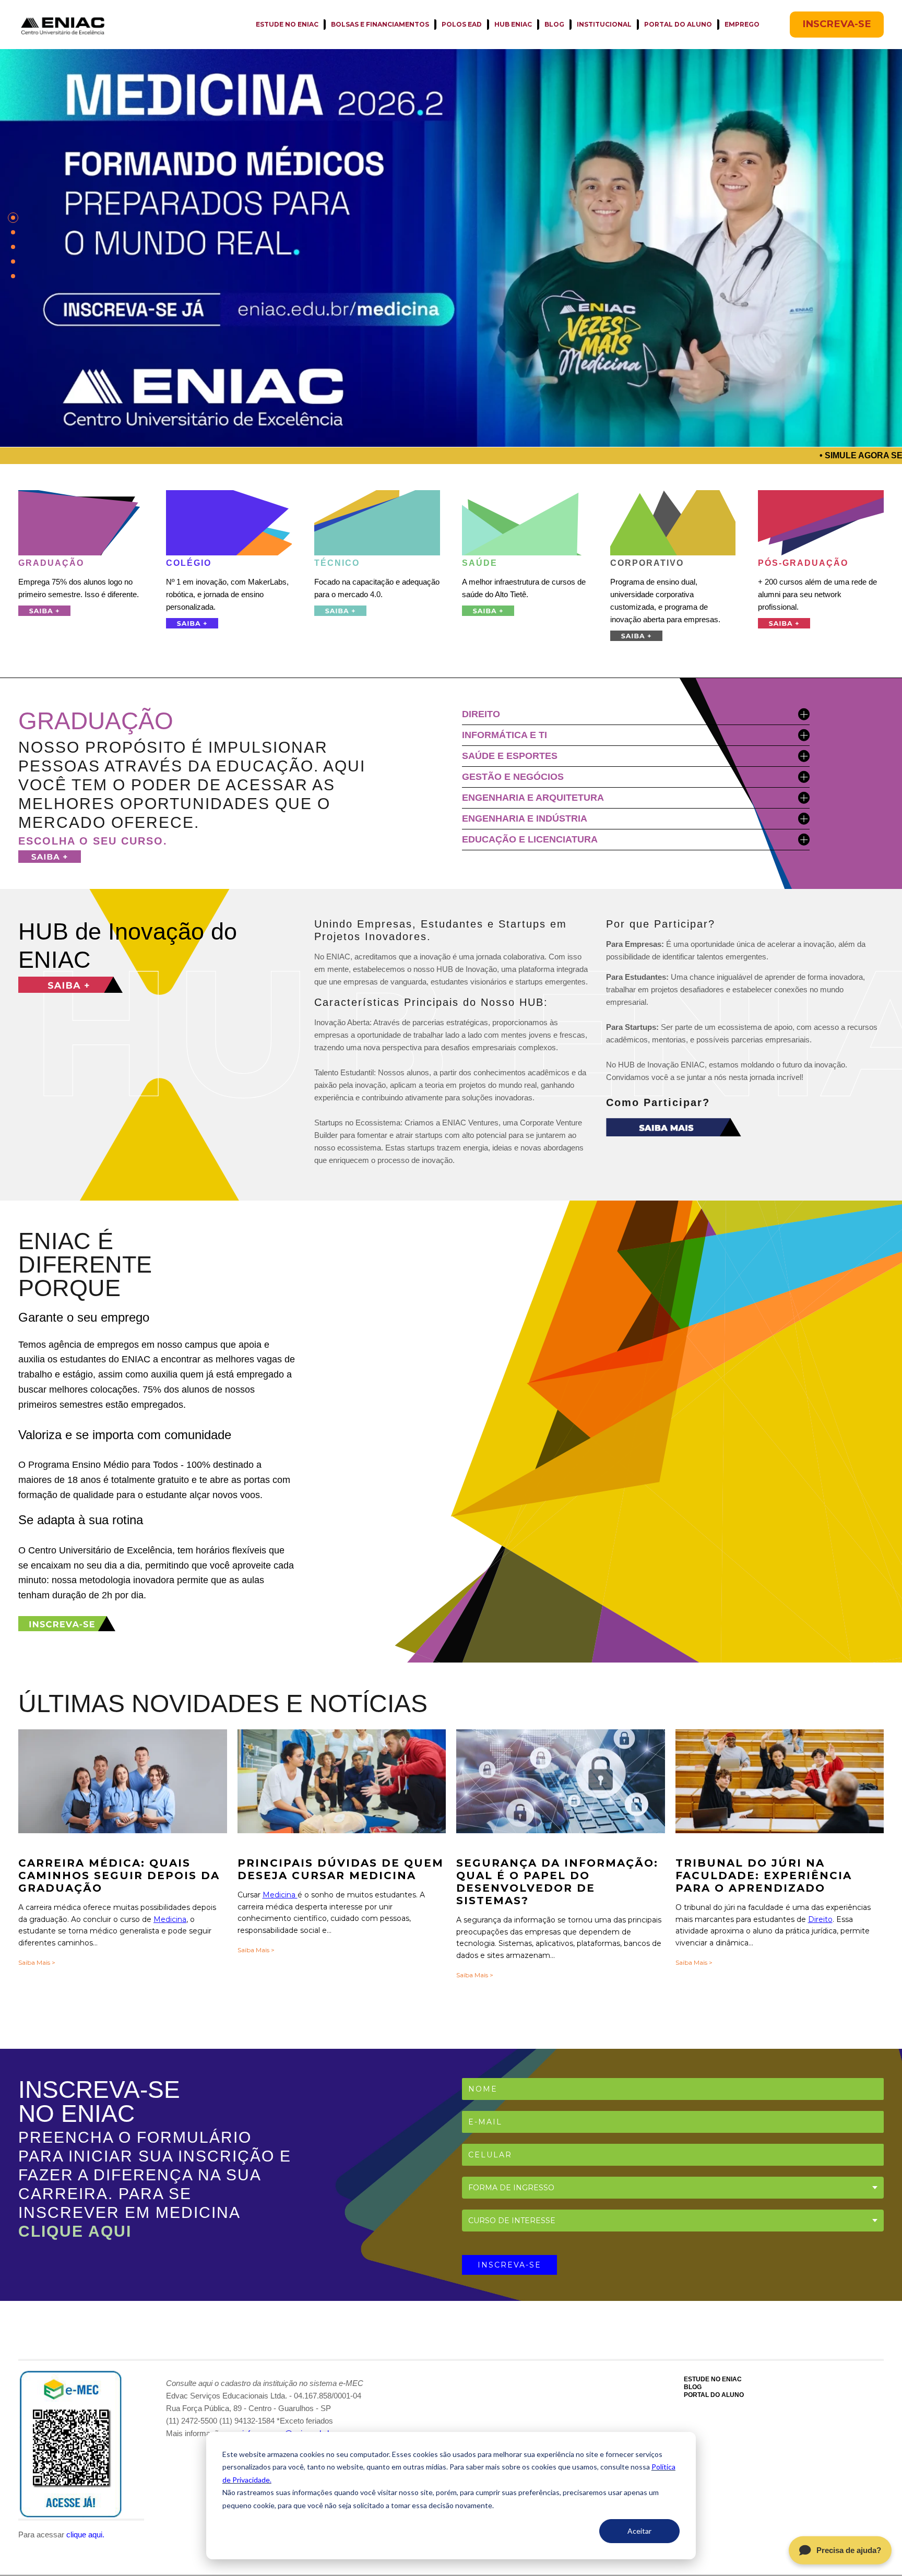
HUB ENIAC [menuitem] (513, 24)
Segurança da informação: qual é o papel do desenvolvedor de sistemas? (557, 1882)
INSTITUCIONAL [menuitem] (604, 24)
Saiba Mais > (37, 1962)
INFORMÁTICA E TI (505, 735)
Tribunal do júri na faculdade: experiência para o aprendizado (764, 1875)
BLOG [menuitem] (554, 24)
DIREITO (481, 714)
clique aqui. (85, 2535)
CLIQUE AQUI (75, 2231)
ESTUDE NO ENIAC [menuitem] (287, 24)
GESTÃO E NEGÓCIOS (513, 777)
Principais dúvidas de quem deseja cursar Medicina (341, 1869)
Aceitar (639, 2531)
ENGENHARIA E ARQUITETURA (533, 798)
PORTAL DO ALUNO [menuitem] (678, 24)
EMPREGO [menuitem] (742, 24)
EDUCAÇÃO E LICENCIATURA (530, 839)
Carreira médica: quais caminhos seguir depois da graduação (119, 1875)
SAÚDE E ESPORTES (510, 756)
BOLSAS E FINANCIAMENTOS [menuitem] (380, 24)
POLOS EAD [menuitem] (462, 24)
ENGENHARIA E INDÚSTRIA (525, 818)
